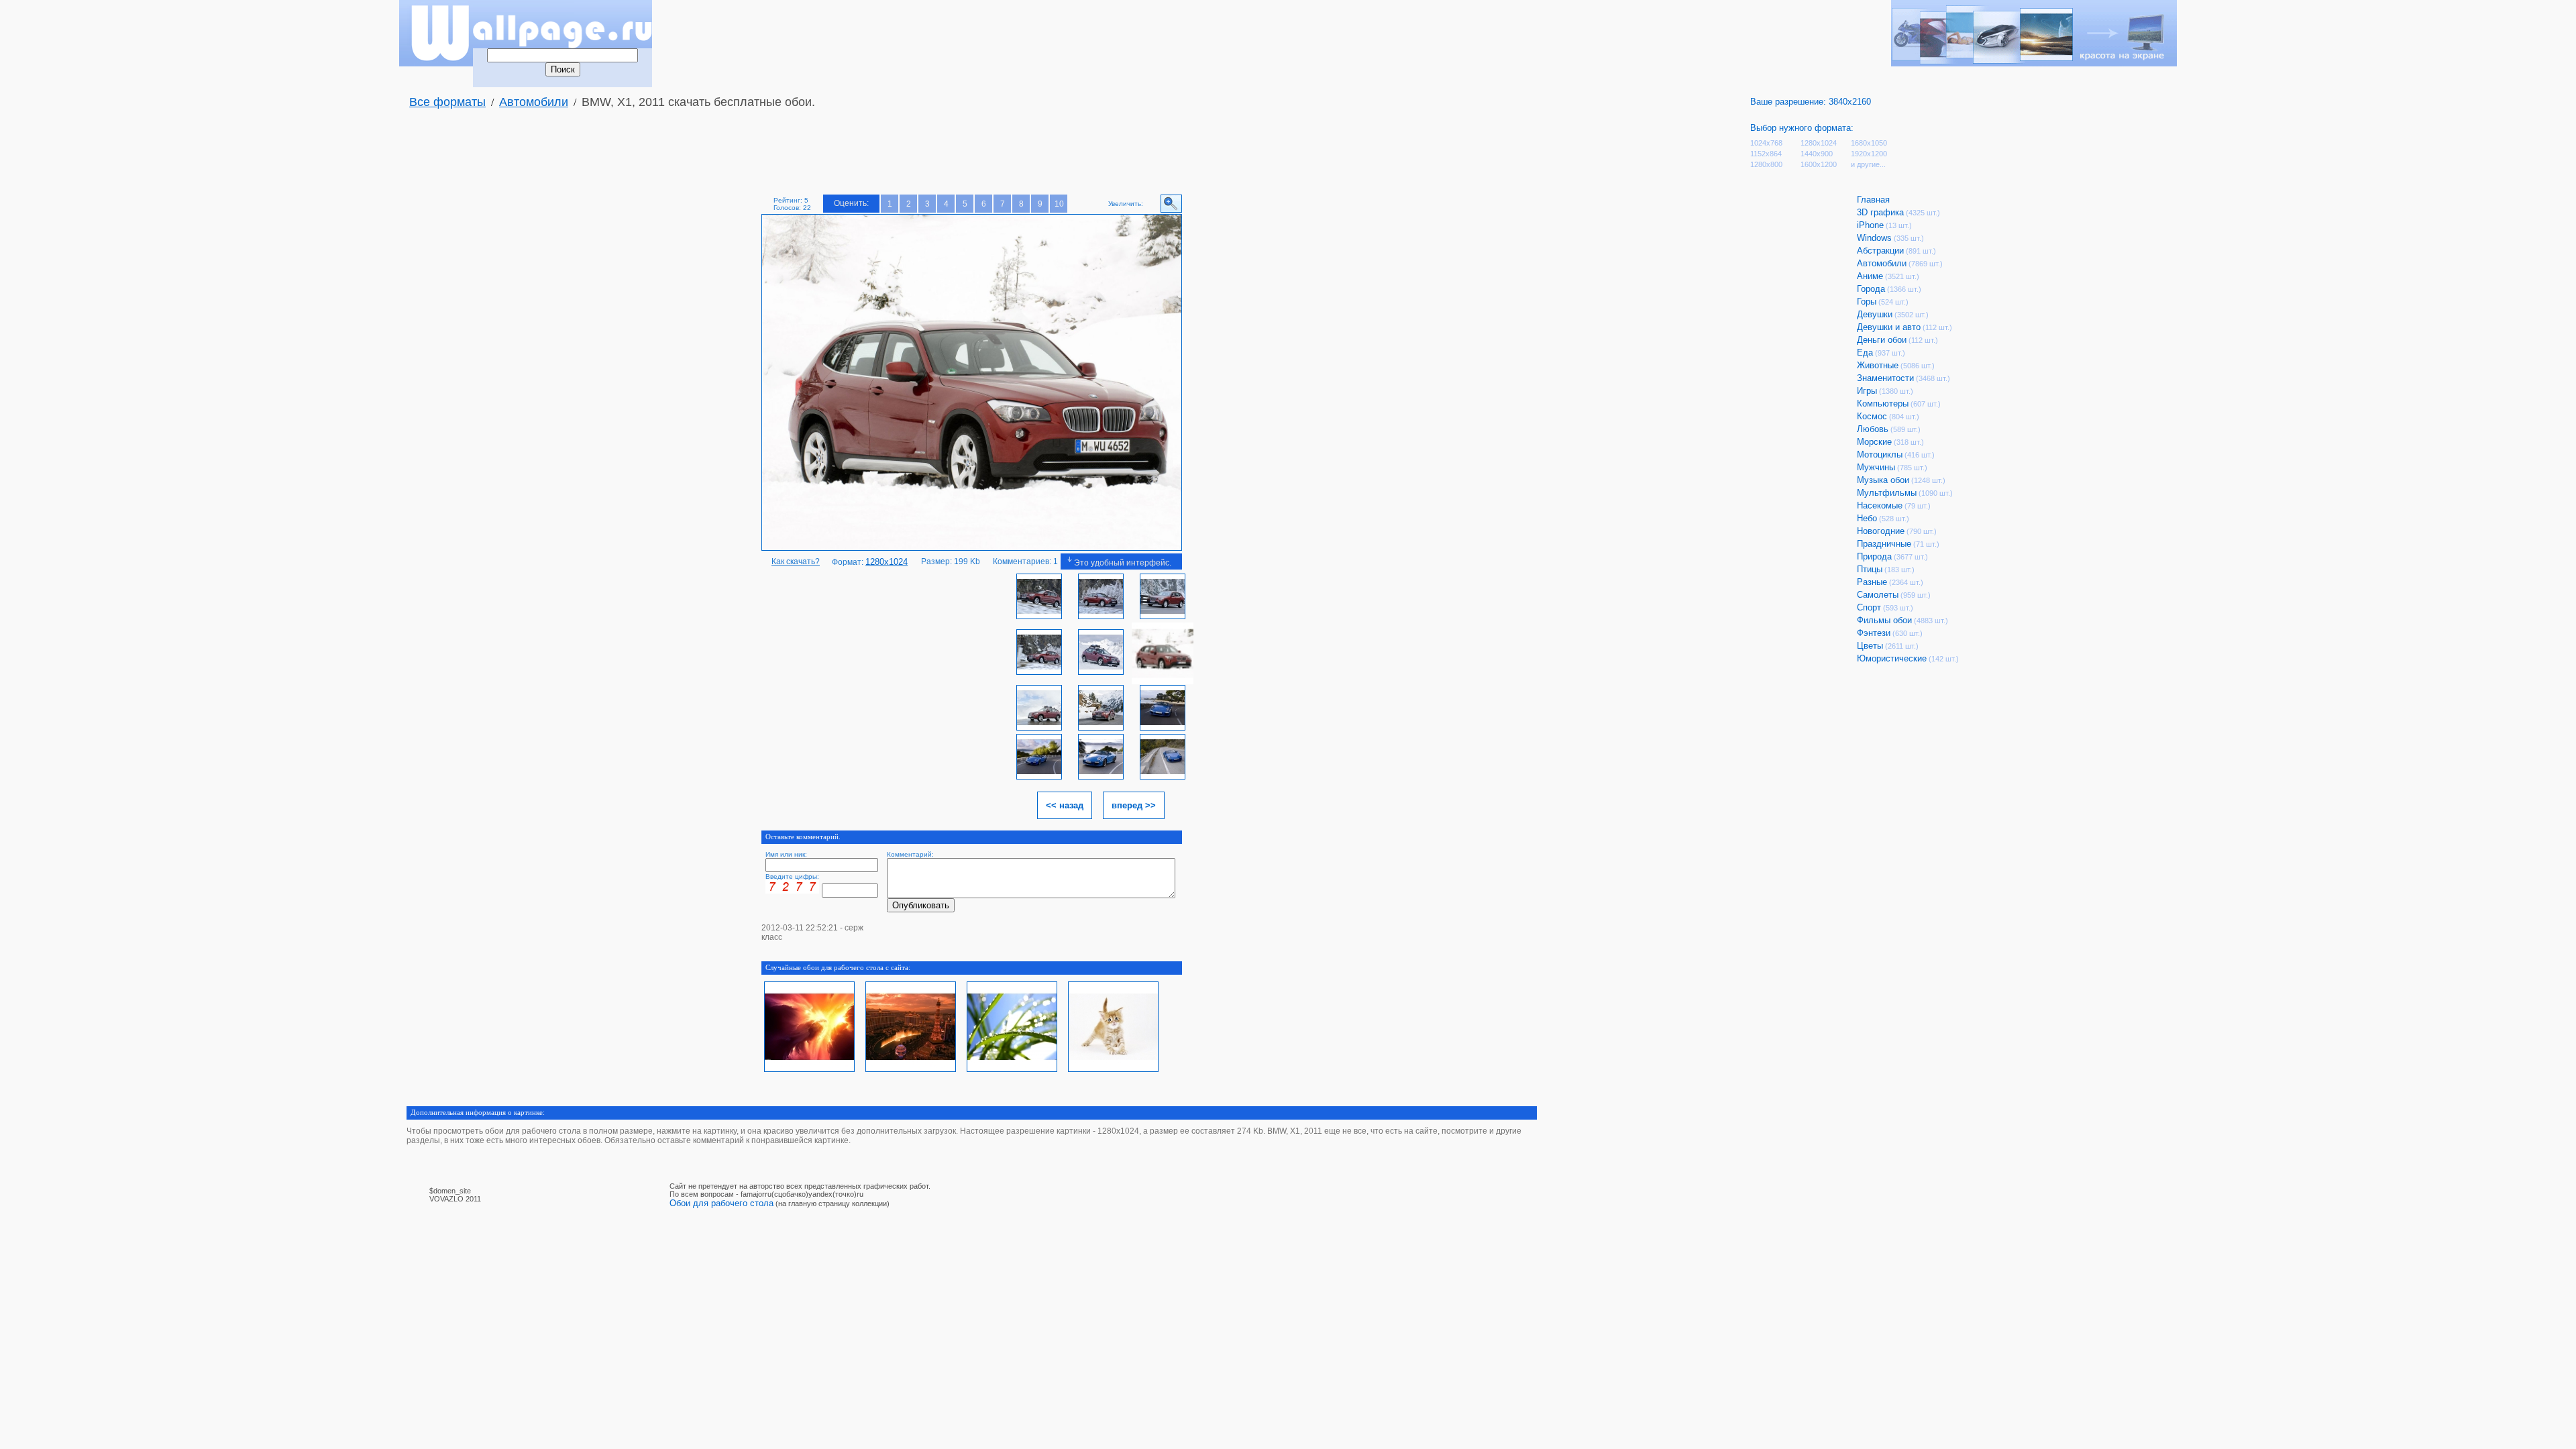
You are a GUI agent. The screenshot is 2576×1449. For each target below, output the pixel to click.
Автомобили (534, 102)
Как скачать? (796, 561)
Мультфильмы (1887, 493)
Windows (1874, 238)
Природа (1874, 556)
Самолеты (1878, 595)
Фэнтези (1874, 633)
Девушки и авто (1889, 327)
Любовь (1873, 429)
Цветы (1870, 646)
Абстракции (1880, 251)
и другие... (1868, 164)
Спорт (1869, 607)
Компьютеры (1883, 404)
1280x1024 (1819, 143)
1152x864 (1766, 154)
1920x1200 (1869, 154)
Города (1871, 289)
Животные (1878, 365)
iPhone (1870, 225)
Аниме (1870, 276)
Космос (1872, 416)
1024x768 (1766, 143)
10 (1059, 204)
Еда (1865, 353)
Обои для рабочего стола (721, 1203)
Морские (1874, 442)
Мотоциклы (1880, 454)
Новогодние (1881, 531)
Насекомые (1880, 505)
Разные (1872, 582)
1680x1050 (1869, 143)
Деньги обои (1882, 340)
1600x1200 (1819, 164)
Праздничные (1884, 544)
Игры (1867, 391)
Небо (1867, 518)
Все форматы (447, 102)
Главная (1873, 200)
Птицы (1870, 569)
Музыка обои (1883, 480)
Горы (1867, 302)
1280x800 (1766, 164)
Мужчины (1876, 467)
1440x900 (1817, 154)
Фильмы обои (1884, 620)
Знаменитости (1885, 378)
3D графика (1880, 212)
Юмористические (1892, 658)
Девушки (1875, 314)
